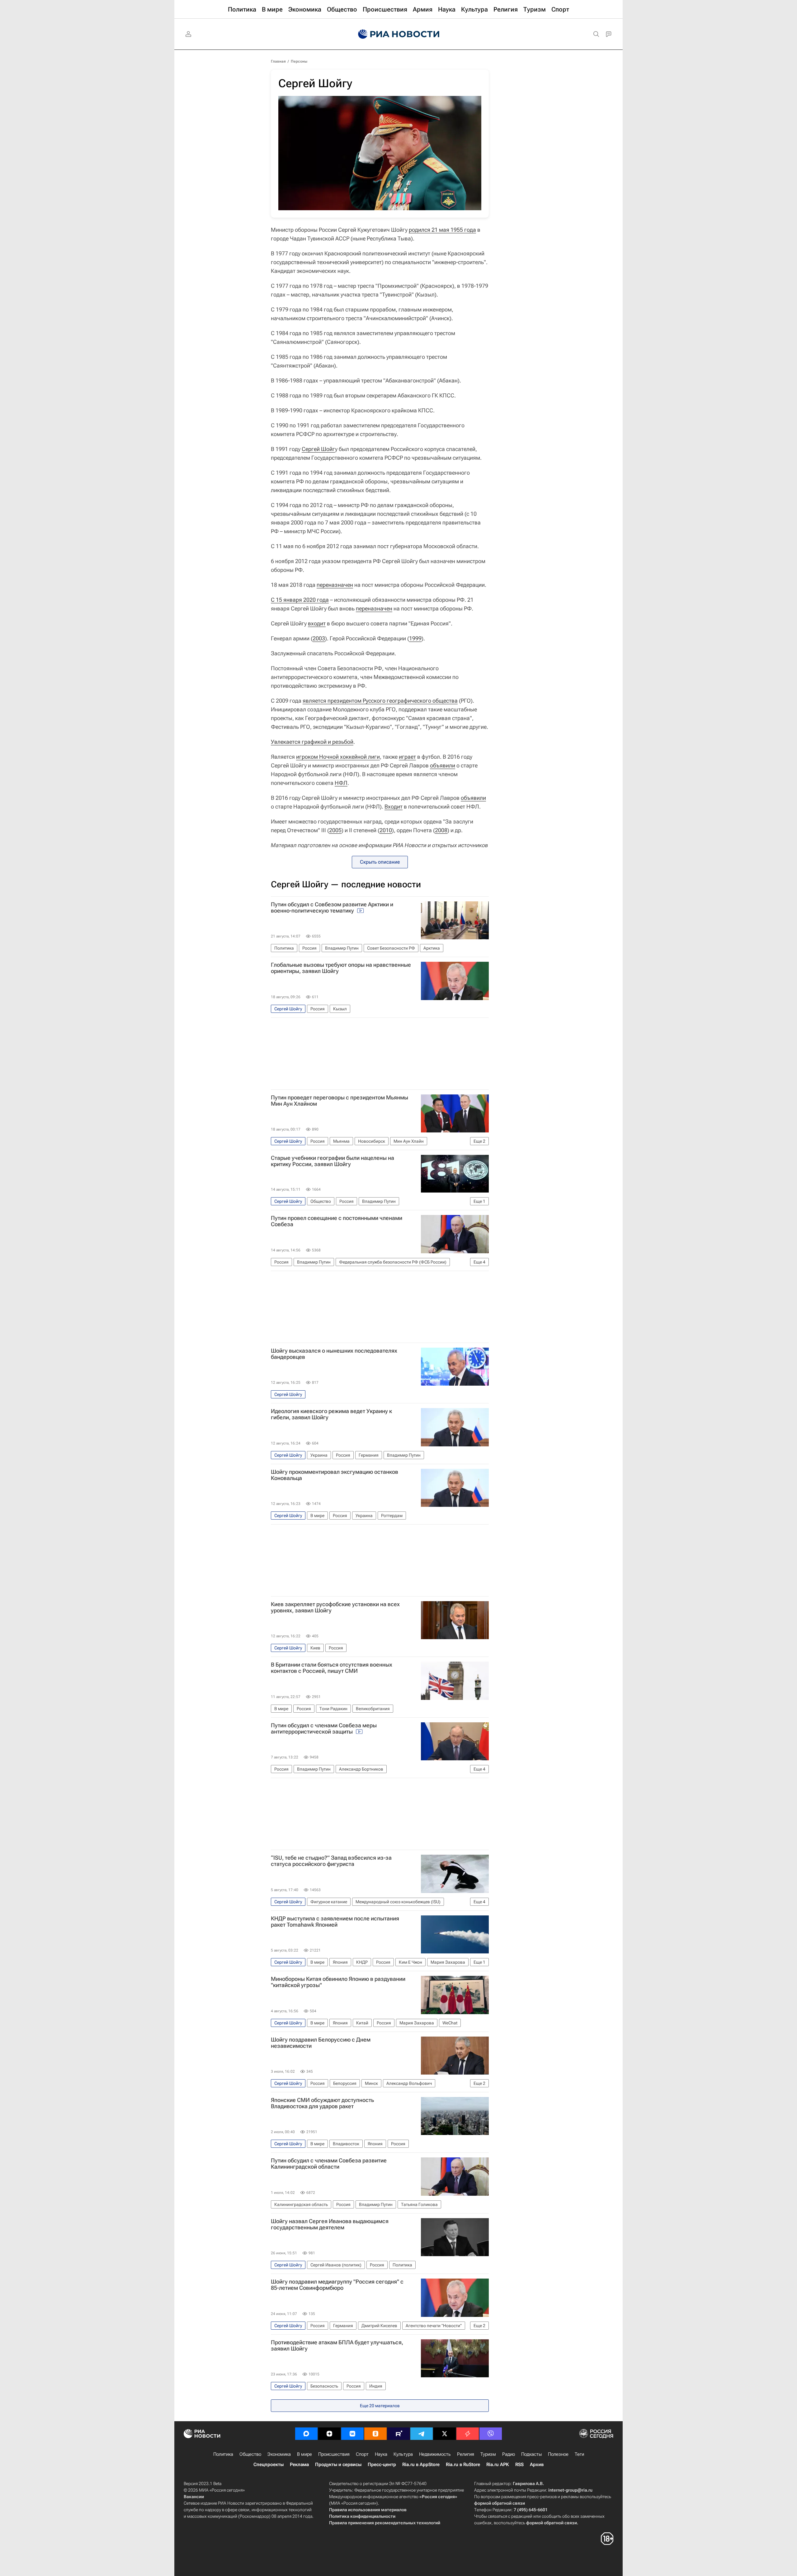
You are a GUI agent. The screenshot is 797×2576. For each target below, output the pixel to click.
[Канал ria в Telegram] (422, 2434)
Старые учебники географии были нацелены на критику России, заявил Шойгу (332, 1161)
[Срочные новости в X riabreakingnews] (468, 2434)
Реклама (299, 2465)
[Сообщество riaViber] (491, 2434)
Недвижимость (435, 2454)
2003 (319, 638)
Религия (466, 2454)
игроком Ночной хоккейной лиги (338, 757)
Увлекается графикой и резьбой (312, 742)
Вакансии (194, 2497)
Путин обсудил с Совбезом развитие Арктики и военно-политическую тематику (332, 908)
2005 (335, 830)
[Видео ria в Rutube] (398, 2434)
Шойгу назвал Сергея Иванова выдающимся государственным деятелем (330, 2224)
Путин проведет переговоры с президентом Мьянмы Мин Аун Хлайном (340, 1101)
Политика (223, 2454)
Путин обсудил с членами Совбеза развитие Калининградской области (329, 2164)
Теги (579, 2454)
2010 (386, 830)
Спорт (362, 2454)
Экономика (279, 2454)
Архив (537, 2465)
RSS (519, 2465)
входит (317, 623)
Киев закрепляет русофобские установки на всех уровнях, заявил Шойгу (335, 1607)
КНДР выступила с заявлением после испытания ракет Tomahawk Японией (335, 1922)
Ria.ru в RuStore (463, 2465)
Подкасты (531, 2454)
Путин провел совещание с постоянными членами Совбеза (337, 1221)
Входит (394, 806)
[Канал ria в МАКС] (306, 2434)
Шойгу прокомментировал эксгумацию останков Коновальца (335, 1475)
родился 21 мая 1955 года (442, 230)
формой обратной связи (500, 2503)
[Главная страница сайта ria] (399, 34)
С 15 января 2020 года (300, 600)
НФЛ (341, 783)
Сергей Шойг (318, 449)
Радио (509, 2454)
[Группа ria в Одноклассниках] (375, 2434)
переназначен (335, 585)
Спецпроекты (269, 2465)
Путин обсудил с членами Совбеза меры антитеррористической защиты (324, 1729)
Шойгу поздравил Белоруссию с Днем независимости (321, 2043)
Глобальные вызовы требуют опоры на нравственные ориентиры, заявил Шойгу (341, 968)
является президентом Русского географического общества (380, 701)
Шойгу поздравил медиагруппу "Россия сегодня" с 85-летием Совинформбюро (337, 2285)
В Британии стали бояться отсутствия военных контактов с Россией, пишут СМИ (332, 1668)
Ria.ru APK (498, 2465)
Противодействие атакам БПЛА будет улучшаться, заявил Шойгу (337, 2346)
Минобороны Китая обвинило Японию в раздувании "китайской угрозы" (338, 1982)
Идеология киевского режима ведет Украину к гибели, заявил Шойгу (331, 1414)
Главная (278, 61)
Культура (403, 2454)
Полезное (558, 2454)
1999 (415, 638)
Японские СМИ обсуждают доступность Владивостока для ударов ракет (322, 2103)
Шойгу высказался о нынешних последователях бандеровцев (334, 1354)
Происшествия (334, 2454)
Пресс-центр (382, 2465)
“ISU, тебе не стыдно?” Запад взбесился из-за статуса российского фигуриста (331, 1861)
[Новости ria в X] (445, 2434)
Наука (381, 2454)
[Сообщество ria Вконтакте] (352, 2434)
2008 (441, 830)
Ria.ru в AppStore (421, 2465)
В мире (304, 2454)
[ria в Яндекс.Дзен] (329, 2434)
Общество (250, 2454)
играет (407, 757)
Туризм (488, 2454)
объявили (443, 765)
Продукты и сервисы (338, 2465)
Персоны (299, 61)
